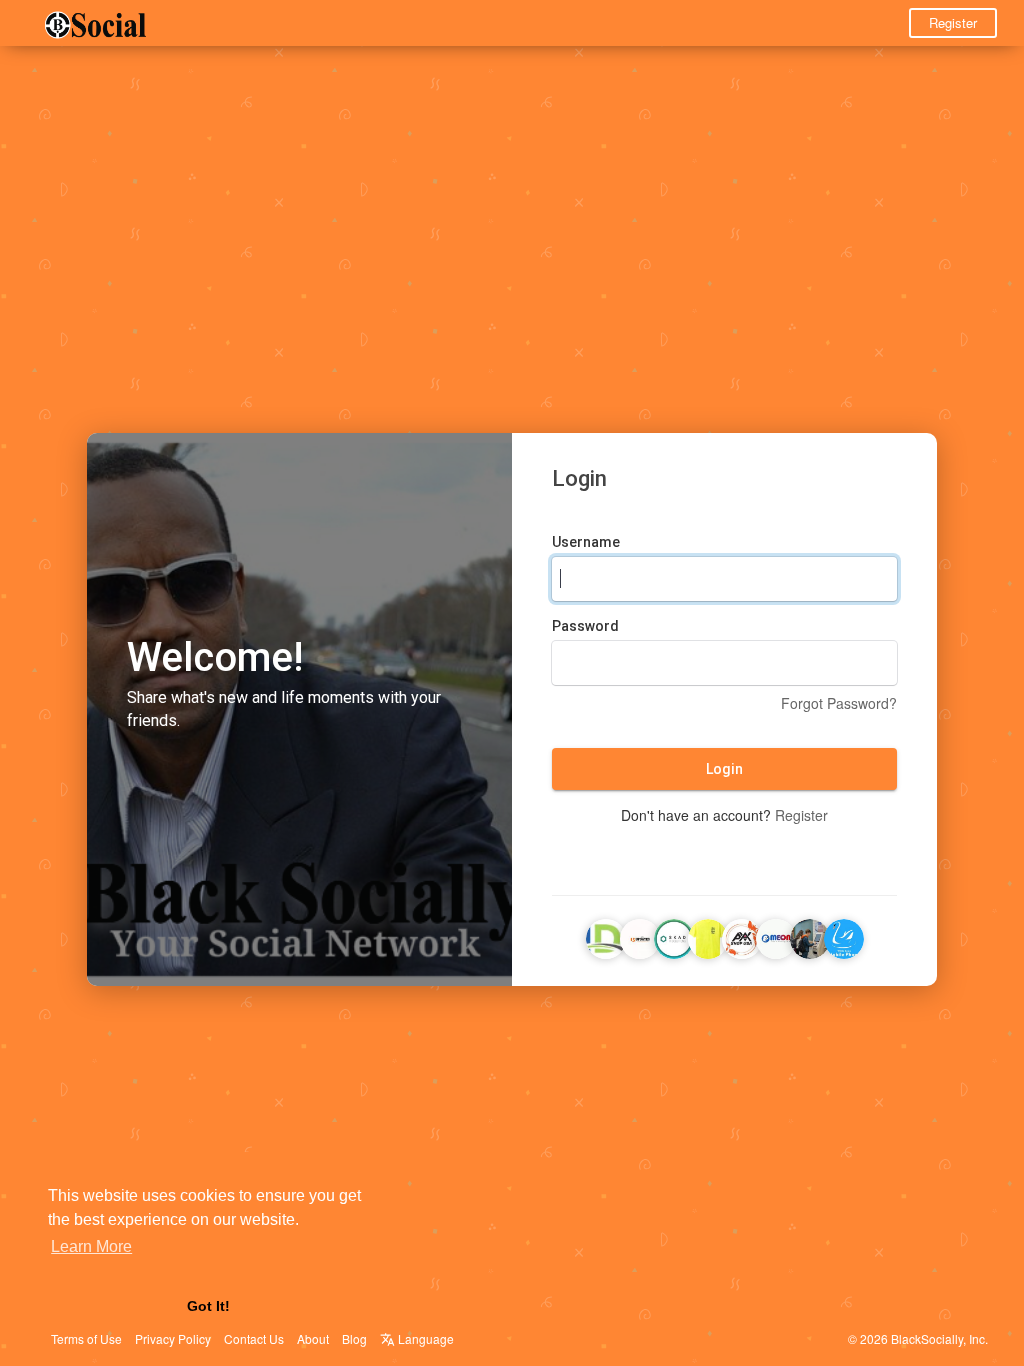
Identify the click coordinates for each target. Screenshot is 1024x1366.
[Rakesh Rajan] (810, 936)
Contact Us (254, 1338)
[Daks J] (674, 936)
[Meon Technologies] (776, 936)
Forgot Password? (839, 703)
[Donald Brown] (742, 936)
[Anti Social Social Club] (708, 936)
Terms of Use (86, 1338)
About (313, 1338)
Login (724, 769)
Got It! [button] (208, 1306)
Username (586, 542)
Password (585, 626)
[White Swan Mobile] (844, 936)
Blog (354, 1338)
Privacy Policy (173, 1338)
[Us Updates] (640, 936)
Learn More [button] (91, 1246)
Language (424, 1338)
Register (953, 22)
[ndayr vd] (606, 936)
